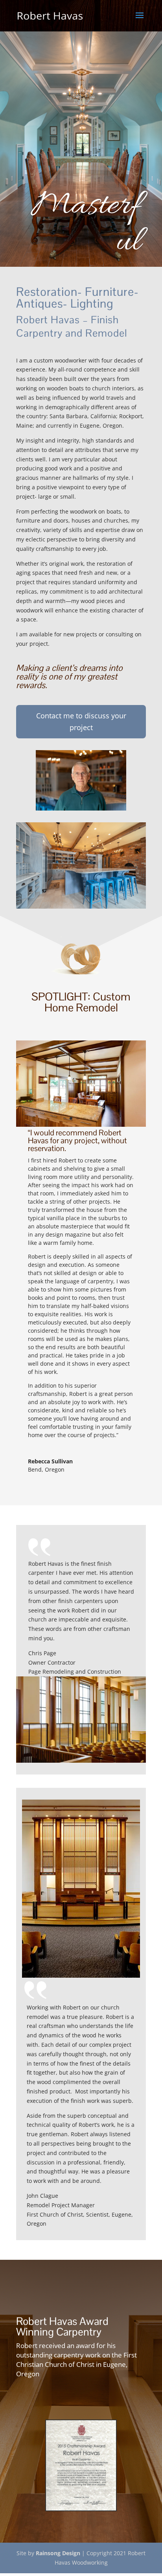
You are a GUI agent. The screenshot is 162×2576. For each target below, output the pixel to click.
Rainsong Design (58, 2554)
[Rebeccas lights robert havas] (81, 1125)
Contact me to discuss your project (81, 722)
